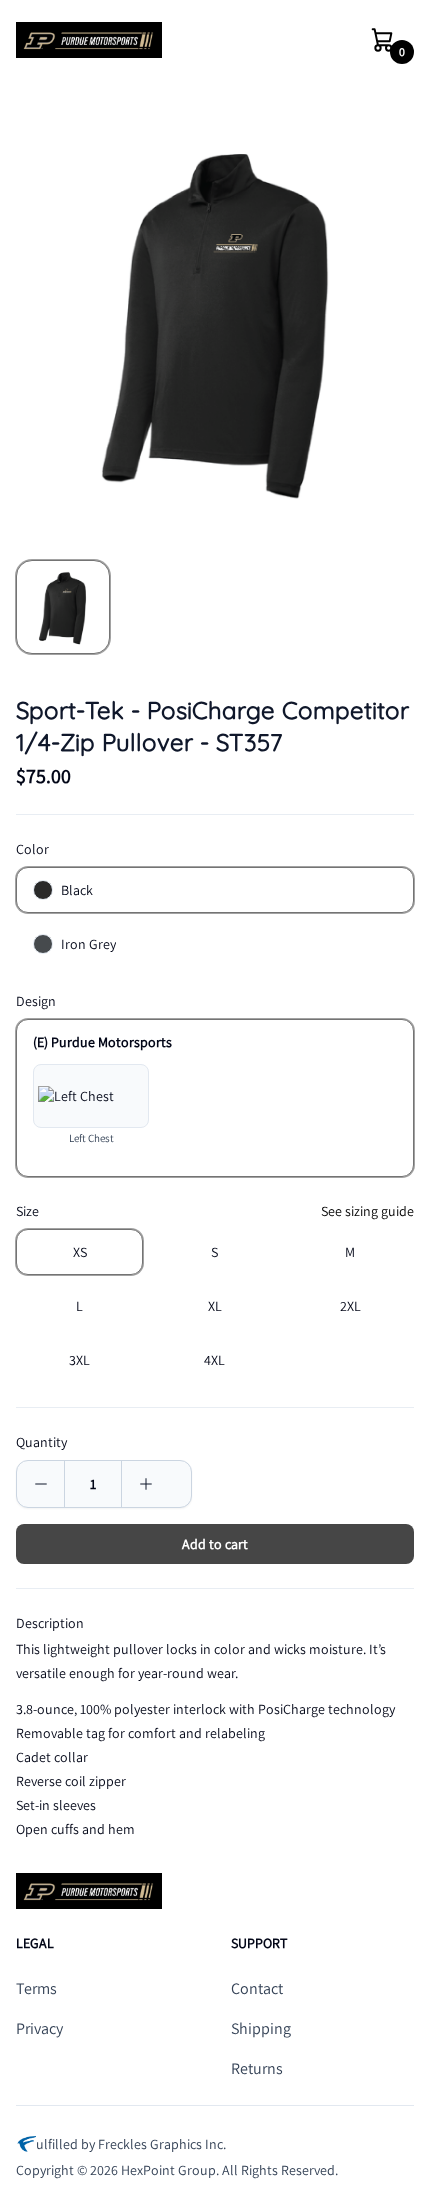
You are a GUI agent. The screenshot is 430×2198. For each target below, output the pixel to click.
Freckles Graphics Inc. (162, 2144)
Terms (36, 1988)
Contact (257, 1988)
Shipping (261, 2028)
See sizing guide (367, 1211)
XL (215, 1306)
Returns (257, 2068)
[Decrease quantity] (41, 1484)
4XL (214, 1360)
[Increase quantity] (145, 1484)
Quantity (41, 1442)
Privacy (39, 2028)
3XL (79, 1360)
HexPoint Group (168, 2170)
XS (80, 1252)
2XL (350, 1306)
